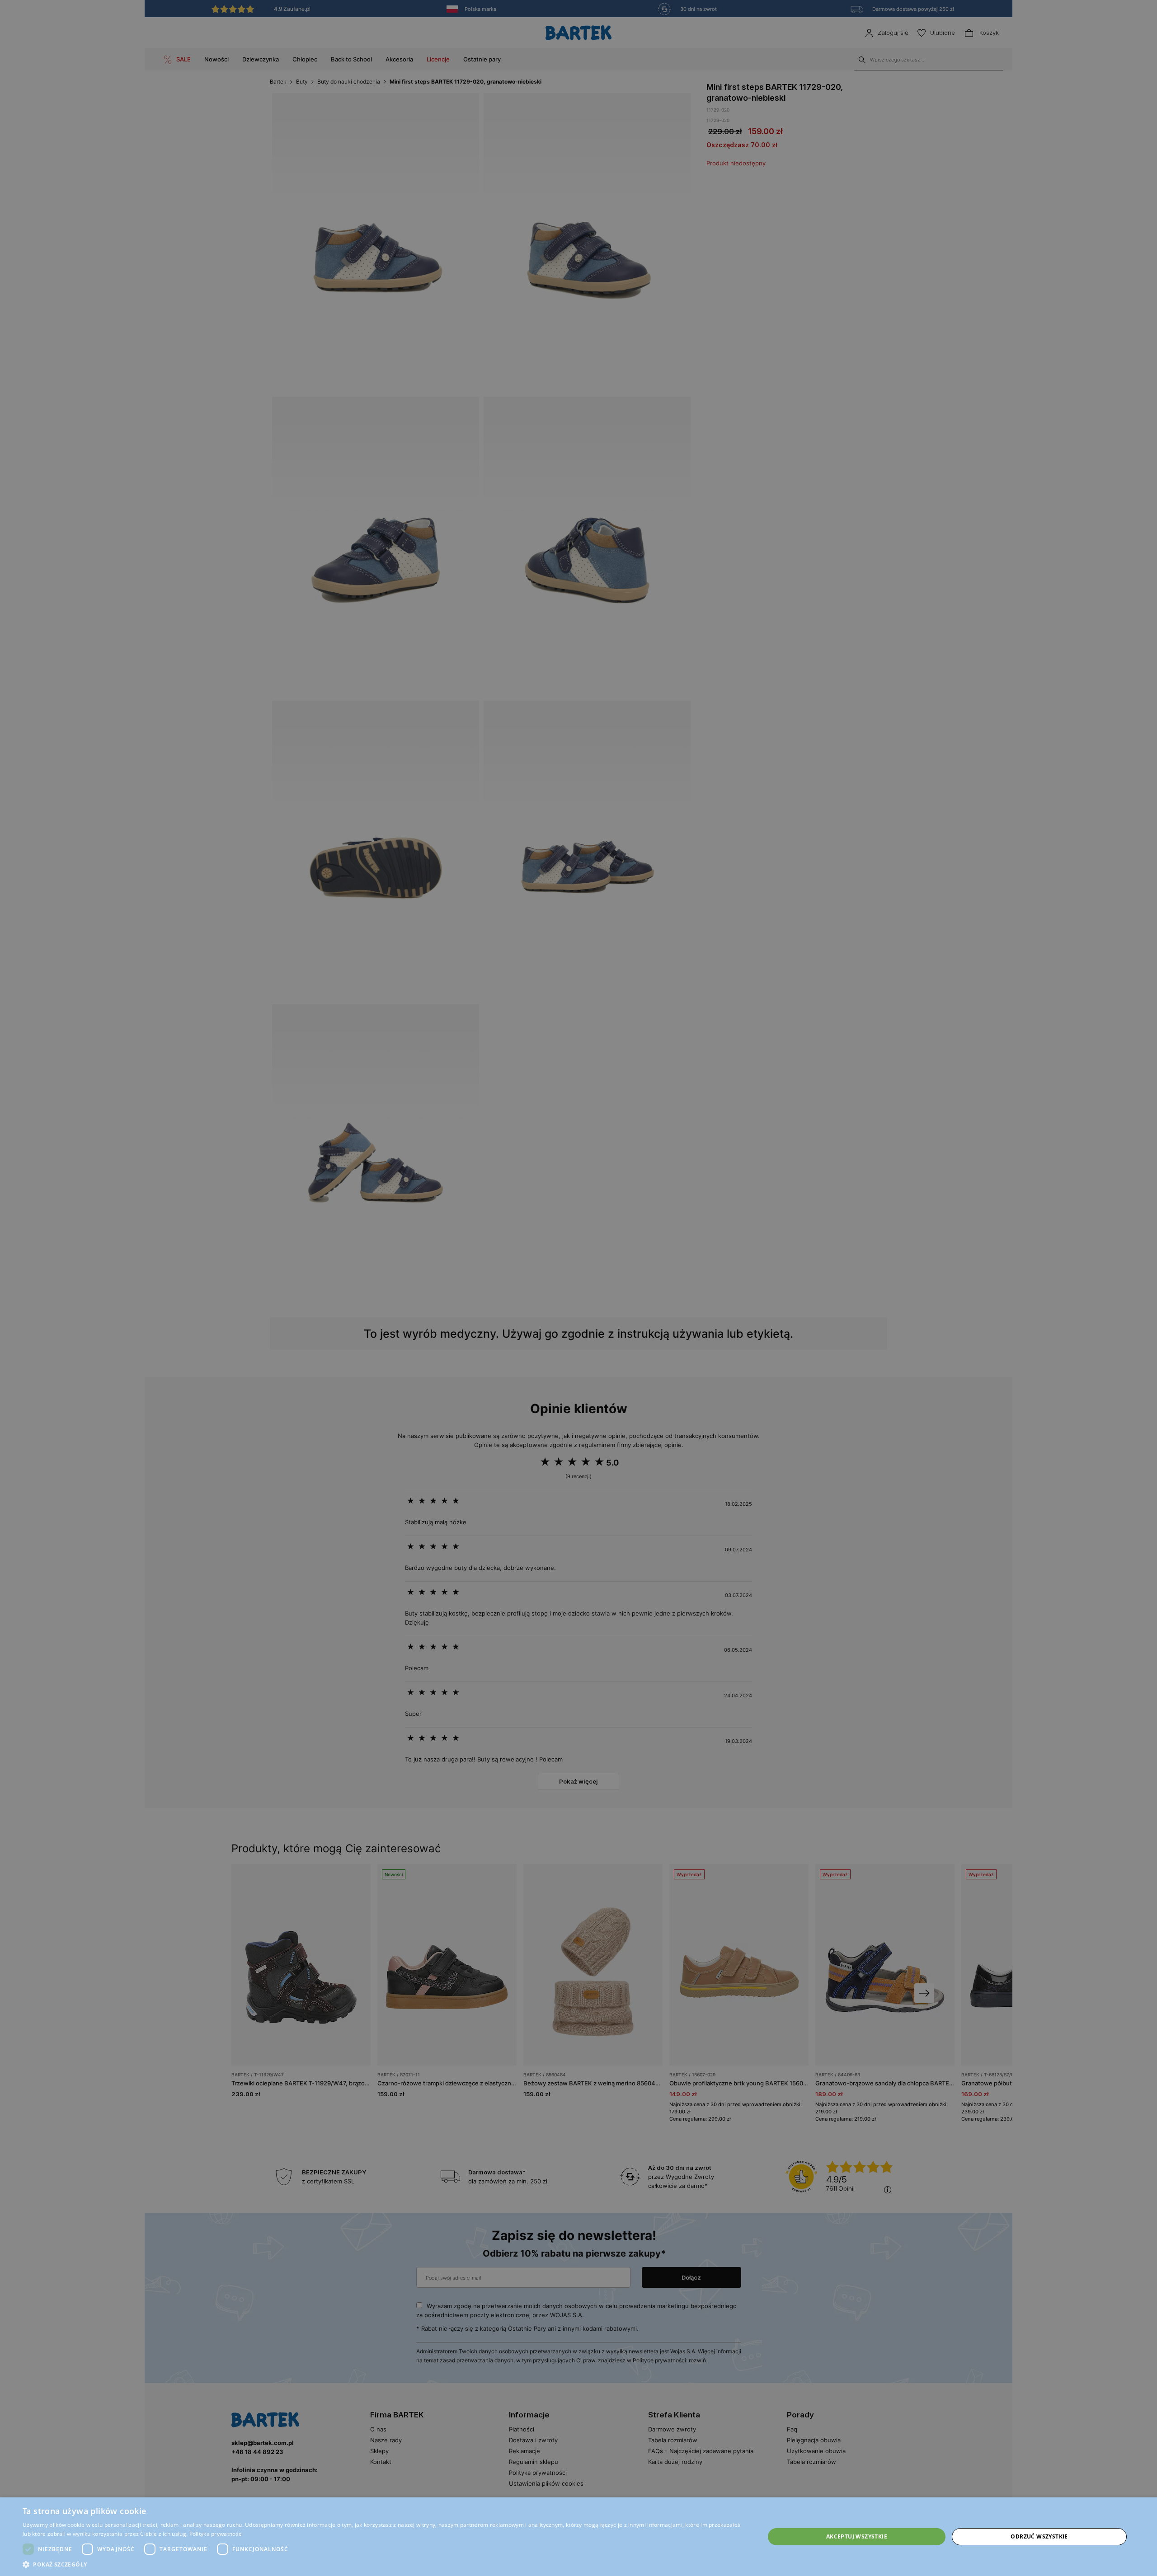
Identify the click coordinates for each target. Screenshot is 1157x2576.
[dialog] (578, 1288)
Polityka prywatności (216, 2534)
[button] (383, 2564)
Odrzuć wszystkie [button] (1039, 2536)
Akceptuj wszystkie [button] (857, 2536)
